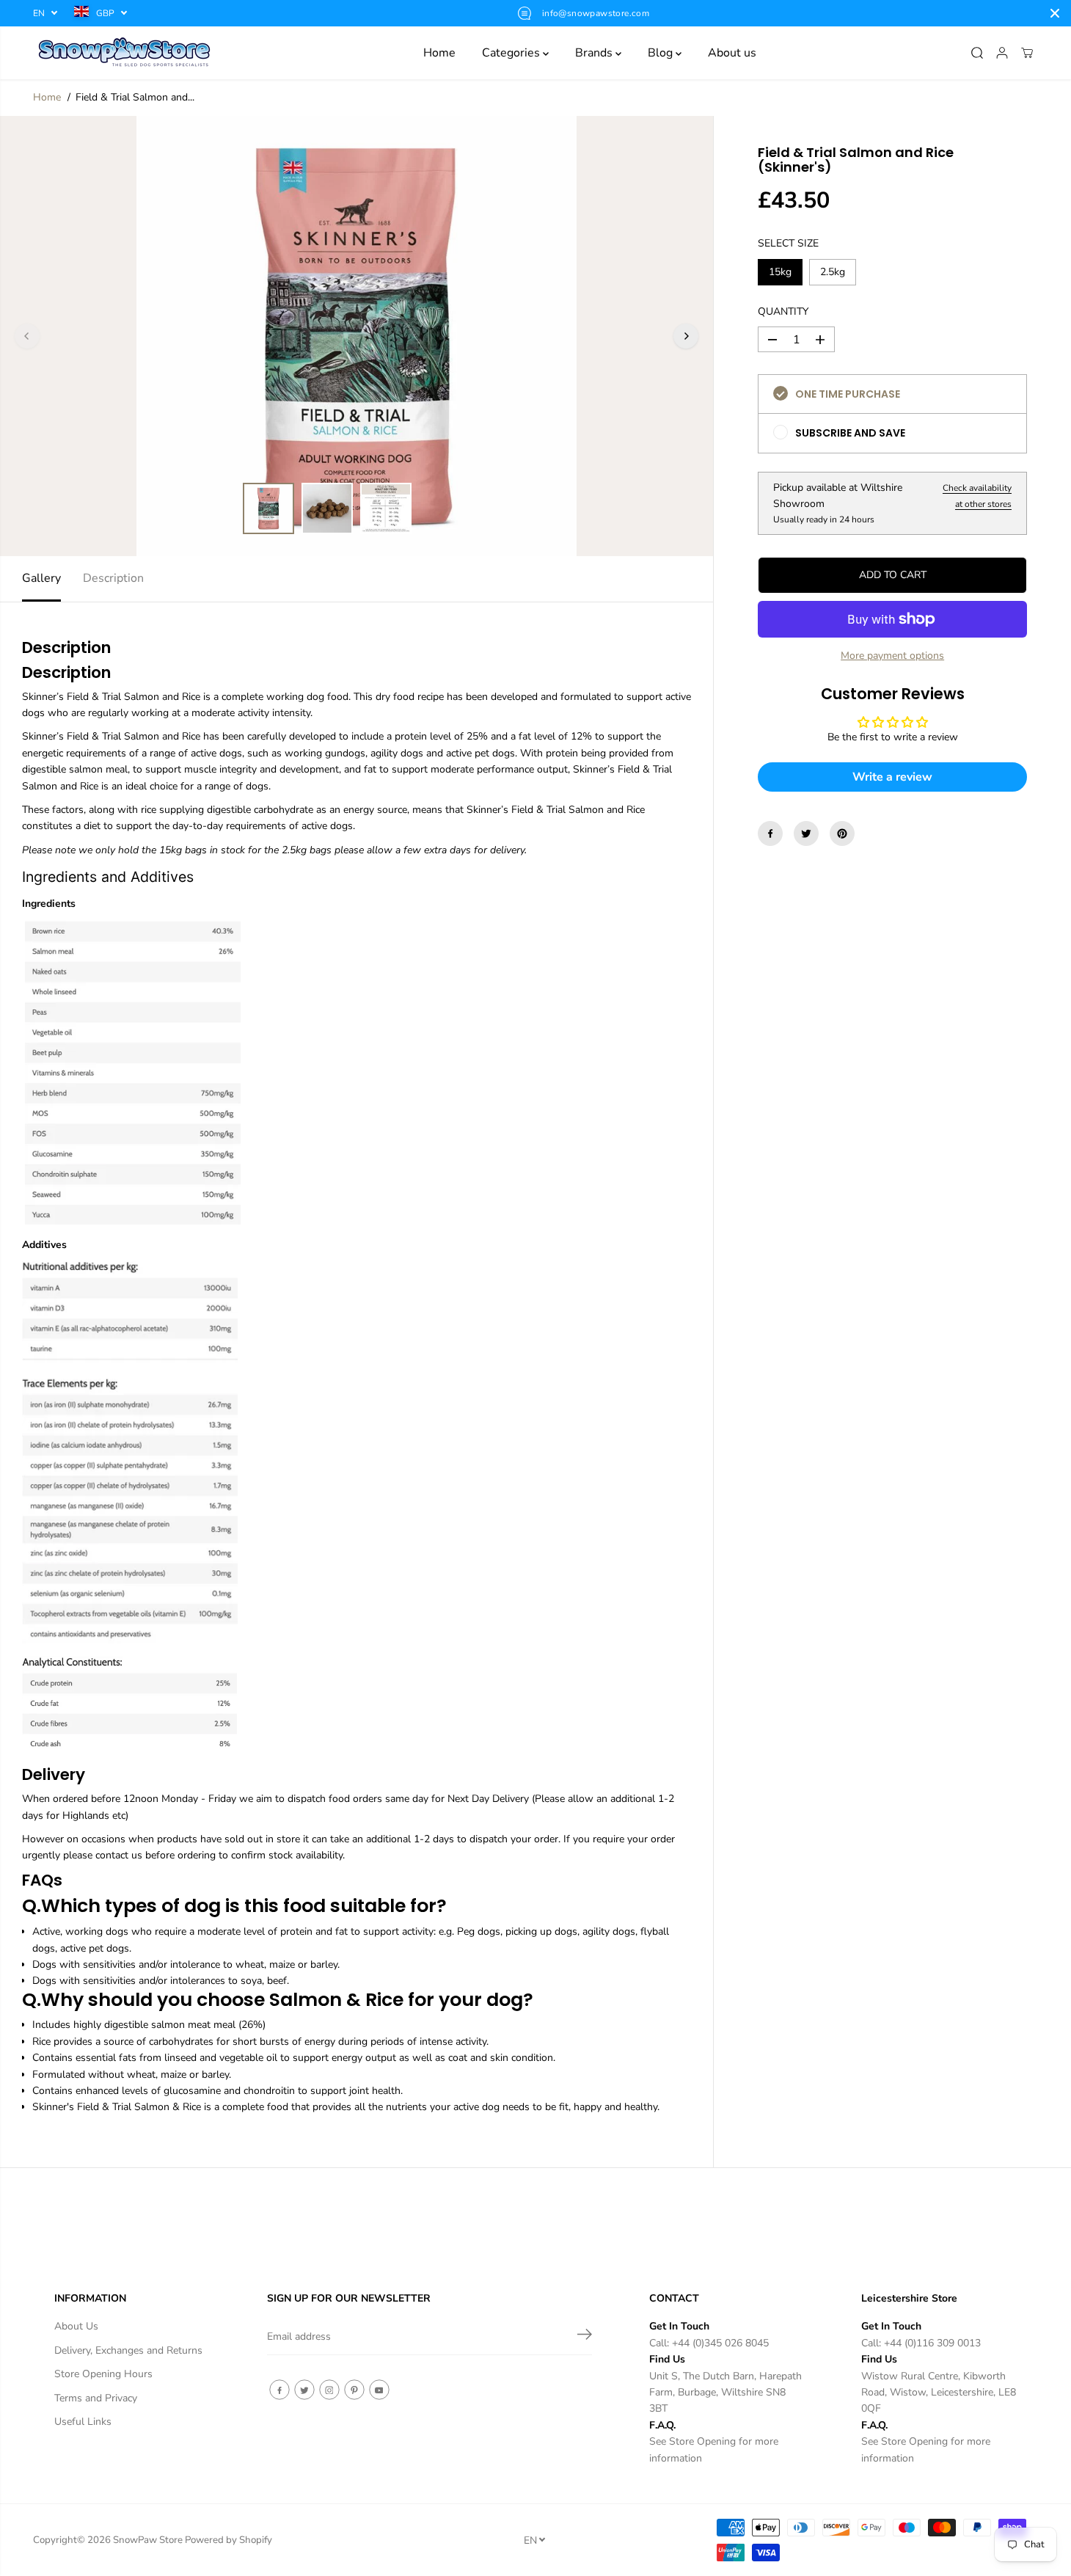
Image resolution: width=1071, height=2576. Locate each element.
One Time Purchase (848, 395)
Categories (512, 53)
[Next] (686, 336)
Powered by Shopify (229, 2540)
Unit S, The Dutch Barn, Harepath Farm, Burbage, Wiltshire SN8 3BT (725, 2393)
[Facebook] (770, 833)
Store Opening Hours (103, 2374)
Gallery (41, 578)
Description (113, 578)
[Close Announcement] (1055, 13)
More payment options (892, 656)
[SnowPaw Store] (125, 53)
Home (439, 53)
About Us (76, 2326)
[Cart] (1027, 53)
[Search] (977, 53)
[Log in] (1002, 53)
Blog (662, 53)
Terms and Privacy (96, 2398)
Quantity (783, 311)
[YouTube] (379, 2390)
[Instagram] (329, 2390)
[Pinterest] (842, 833)
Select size (788, 244)
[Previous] (27, 336)
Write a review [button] (892, 777)
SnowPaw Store (148, 2540)
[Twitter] (806, 833)
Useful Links (83, 2422)
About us (732, 53)
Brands (595, 53)
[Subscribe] (585, 2337)
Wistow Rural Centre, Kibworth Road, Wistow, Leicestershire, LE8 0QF (939, 2393)
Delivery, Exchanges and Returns (128, 2350)
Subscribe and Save (850, 434)
